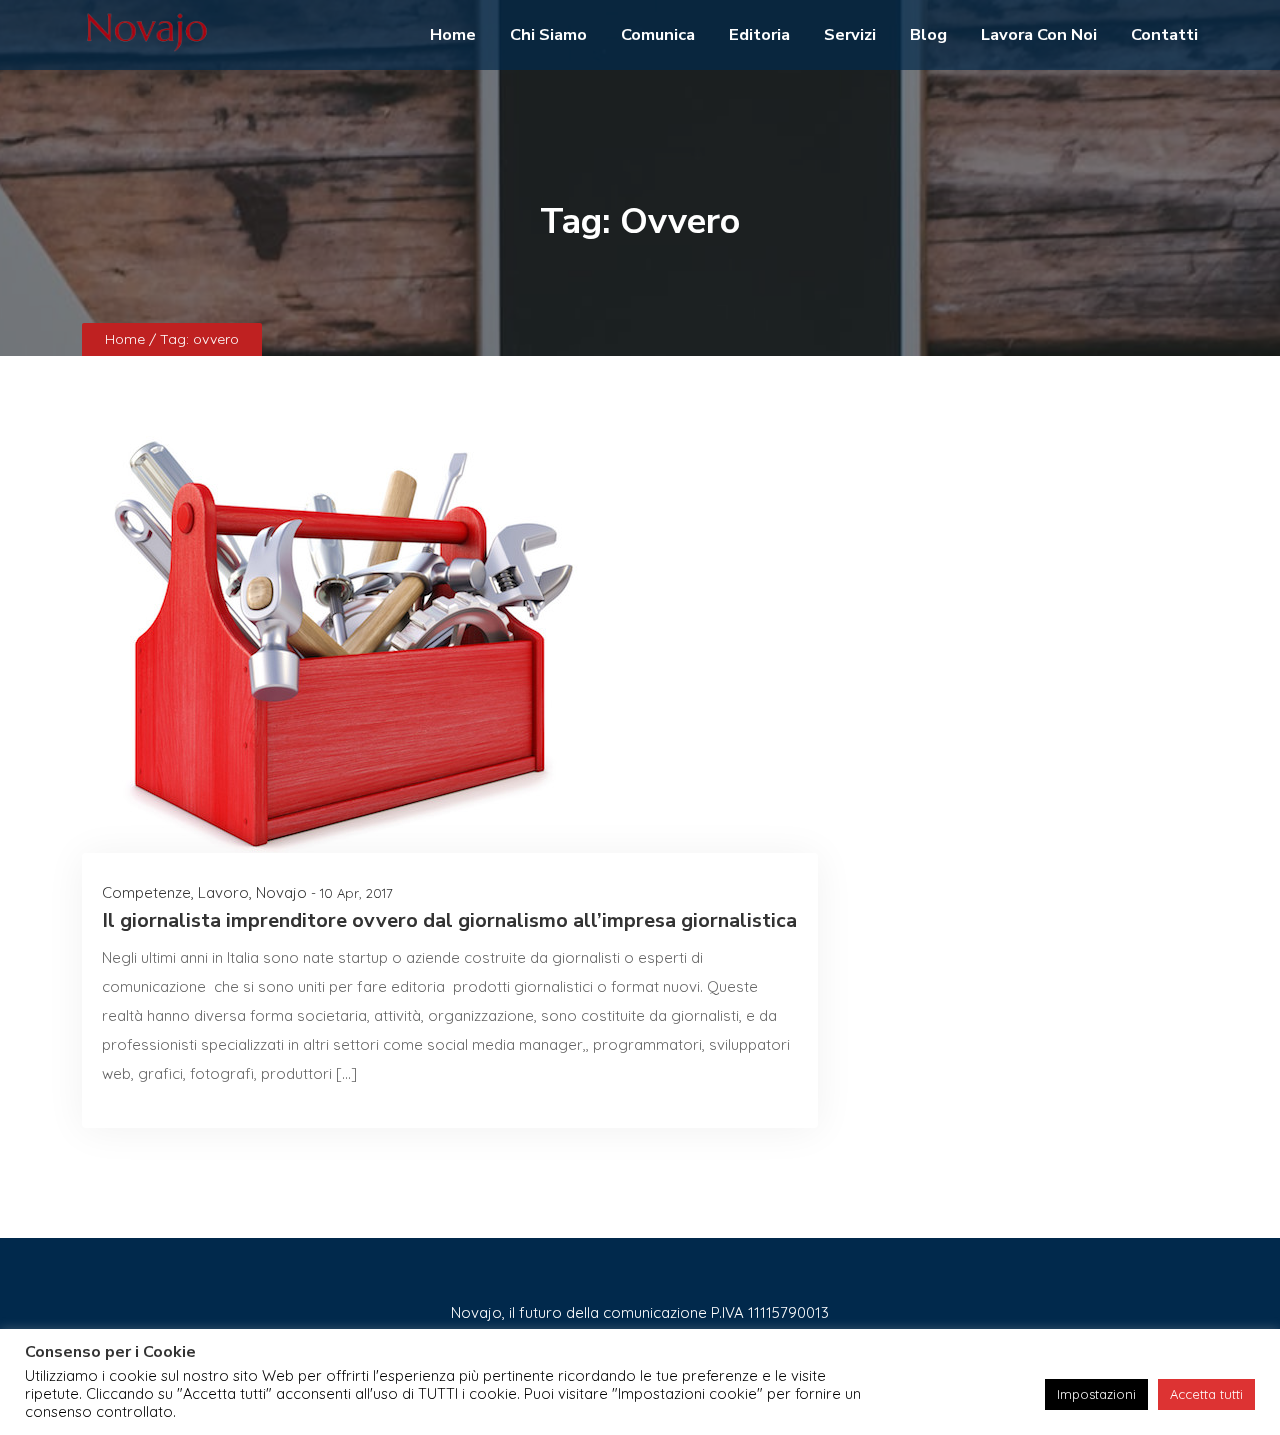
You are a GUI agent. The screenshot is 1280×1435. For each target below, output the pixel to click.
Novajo (281, 892)
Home (453, 34)
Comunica (658, 34)
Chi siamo (548, 34)
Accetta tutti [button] (1206, 1394)
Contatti (1164, 34)
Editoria (759, 34)
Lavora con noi (1039, 34)
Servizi (850, 34)
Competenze (146, 892)
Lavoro (223, 892)
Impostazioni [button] (1096, 1394)
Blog (928, 34)
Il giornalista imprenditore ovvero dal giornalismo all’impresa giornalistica (449, 920)
